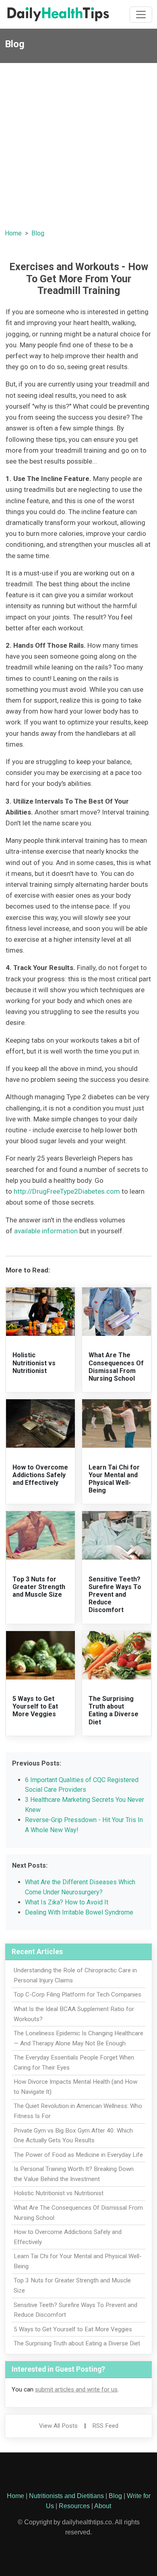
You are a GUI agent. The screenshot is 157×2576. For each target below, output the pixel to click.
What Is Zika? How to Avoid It (67, 1902)
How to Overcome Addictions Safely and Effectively (40, 1475)
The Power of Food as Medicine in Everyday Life (78, 2155)
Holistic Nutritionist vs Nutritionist (34, 1363)
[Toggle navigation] (141, 15)
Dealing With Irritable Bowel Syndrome (79, 1912)
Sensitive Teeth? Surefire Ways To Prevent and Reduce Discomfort (115, 1595)
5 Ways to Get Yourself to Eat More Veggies (35, 1706)
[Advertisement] (78, 146)
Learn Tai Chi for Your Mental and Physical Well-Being (114, 1479)
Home (13, 233)
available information (46, 1231)
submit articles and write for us (76, 2389)
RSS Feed (105, 2426)
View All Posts (58, 2426)
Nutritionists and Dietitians (66, 2496)
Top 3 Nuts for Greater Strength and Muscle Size (39, 1587)
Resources (74, 2506)
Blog (38, 233)
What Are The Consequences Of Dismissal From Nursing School (116, 1367)
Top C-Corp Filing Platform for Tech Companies (77, 1994)
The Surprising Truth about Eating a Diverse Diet (114, 1710)
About (103, 2506)
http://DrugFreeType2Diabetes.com (67, 1191)
